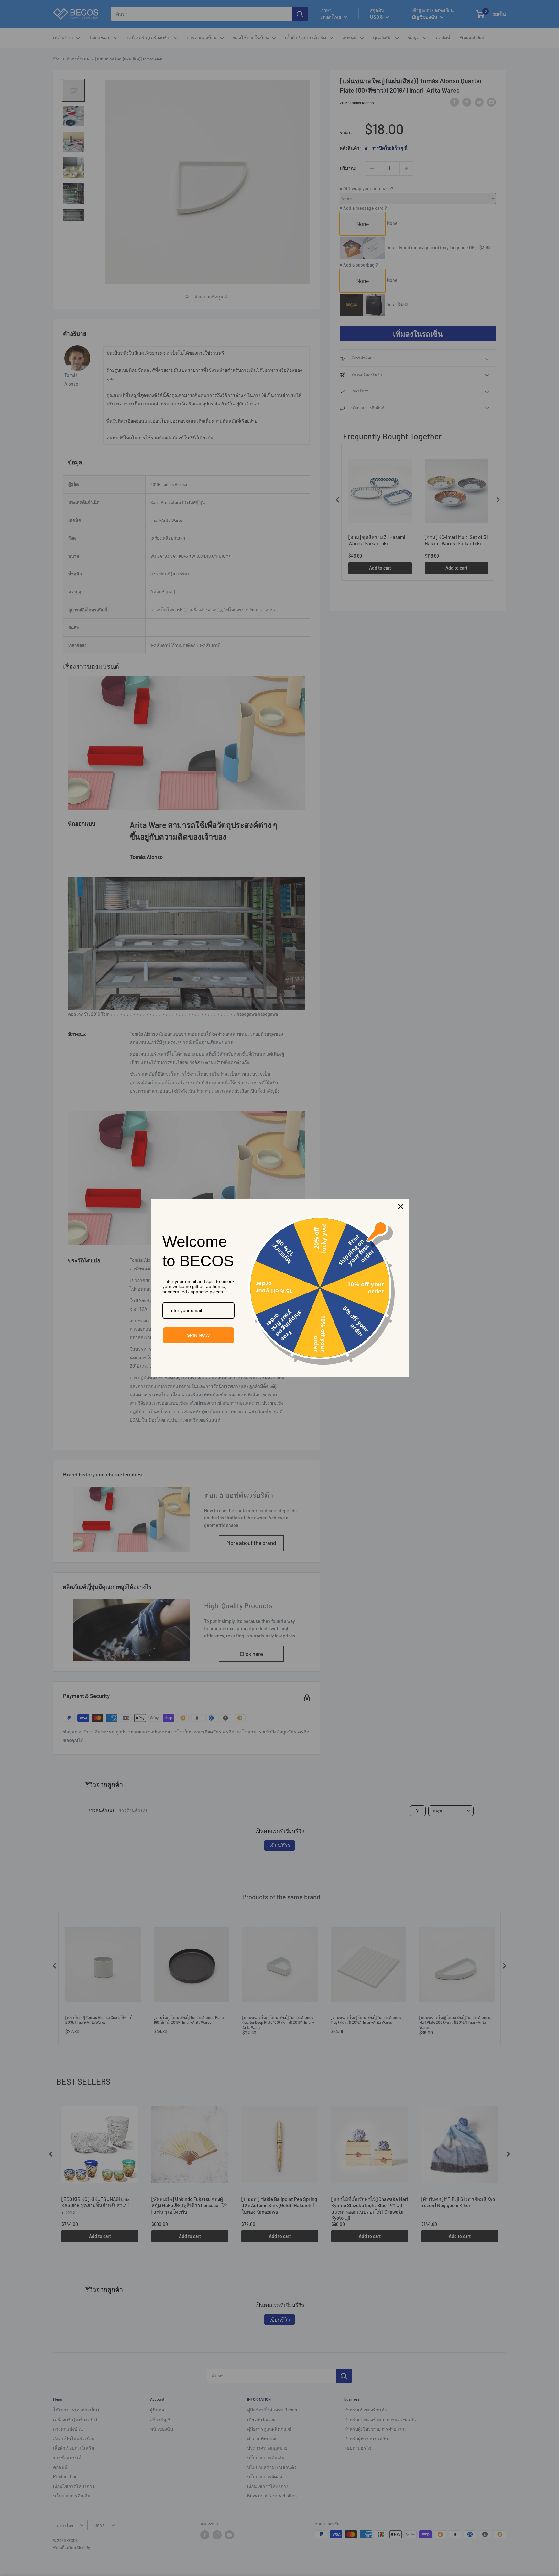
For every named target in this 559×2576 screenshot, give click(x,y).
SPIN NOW (198, 1335)
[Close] (401, 1207)
